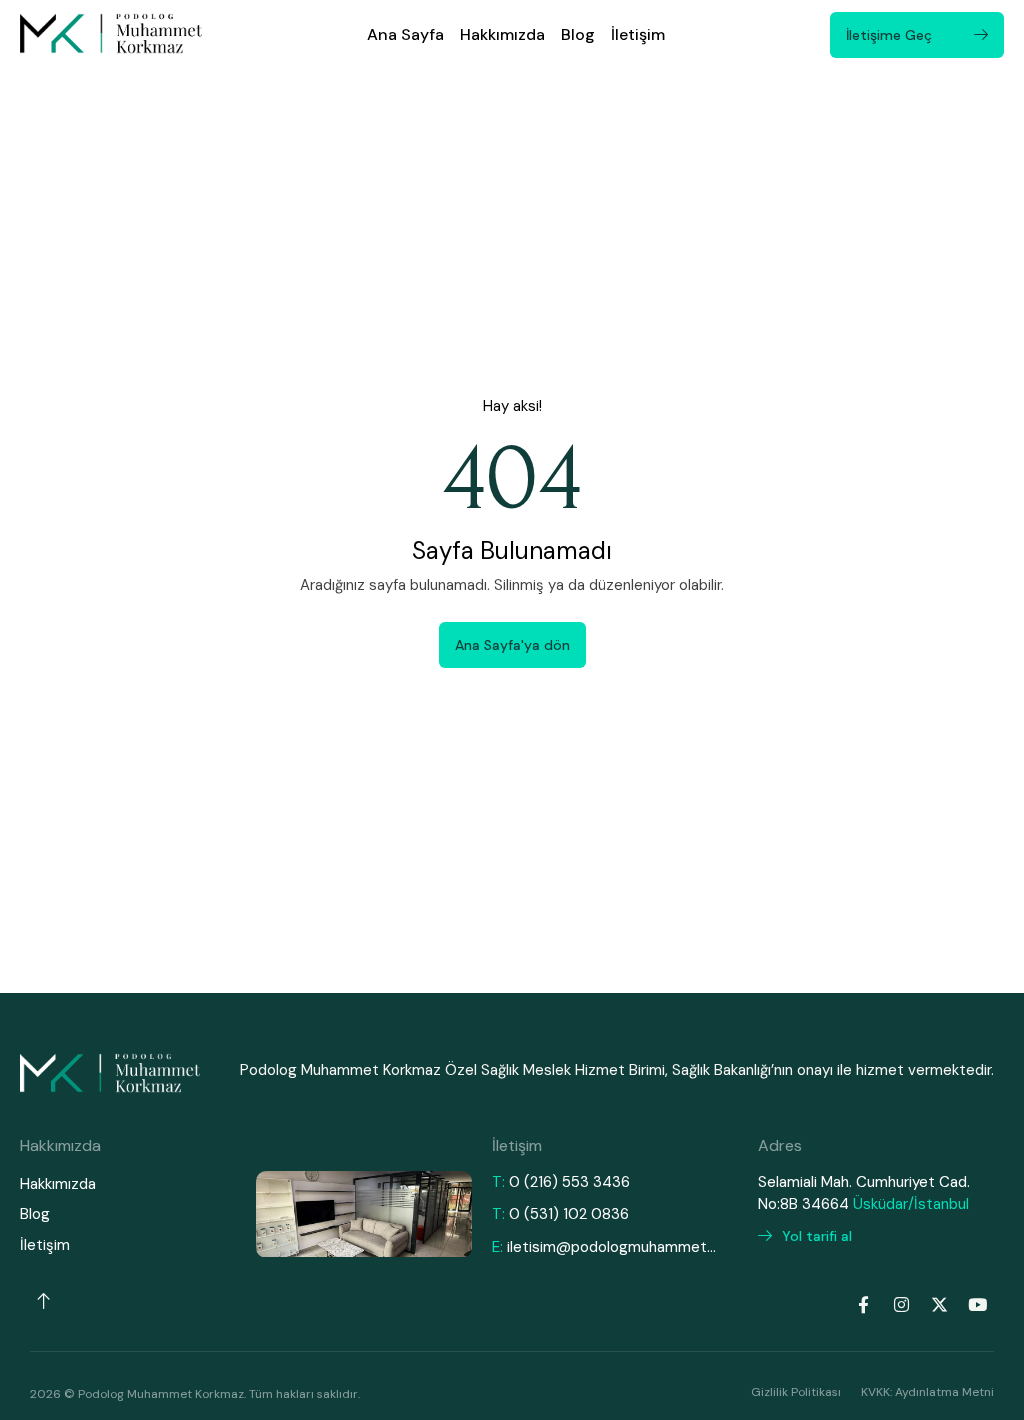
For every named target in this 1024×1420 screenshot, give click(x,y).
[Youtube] (977, 1304)
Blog (578, 34)
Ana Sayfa (405, 34)
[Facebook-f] (863, 1304)
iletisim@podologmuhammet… (611, 1247)
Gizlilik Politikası (796, 1392)
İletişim (638, 34)
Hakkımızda (502, 34)
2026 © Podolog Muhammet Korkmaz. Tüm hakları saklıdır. (195, 1394)
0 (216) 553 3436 (569, 1182)
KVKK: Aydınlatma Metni (927, 1392)
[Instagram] (901, 1304)
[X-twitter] (939, 1304)
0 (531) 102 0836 (569, 1214)
